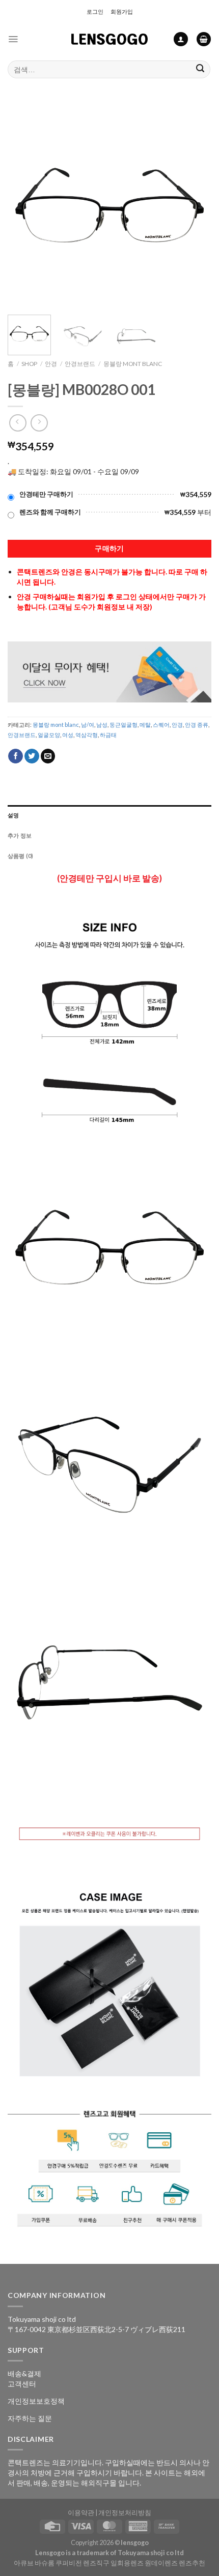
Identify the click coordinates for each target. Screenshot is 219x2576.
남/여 (88, 725)
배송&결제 (24, 2373)
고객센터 (22, 2384)
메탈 (145, 725)
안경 (51, 364)
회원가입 (122, 11)
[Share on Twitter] (32, 756)
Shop (29, 364)
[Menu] (13, 39)
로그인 (95, 11)
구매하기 (109, 548)
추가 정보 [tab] (20, 835)
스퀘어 (161, 725)
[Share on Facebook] (16, 756)
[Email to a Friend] (48, 756)
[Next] (195, 205)
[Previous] (24, 205)
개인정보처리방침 (125, 2513)
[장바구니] (204, 39)
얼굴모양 (49, 735)
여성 (68, 735)
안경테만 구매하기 (46, 494)
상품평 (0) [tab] (21, 856)
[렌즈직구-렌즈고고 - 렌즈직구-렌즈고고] (109, 39)
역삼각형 (87, 735)
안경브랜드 (80, 364)
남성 (102, 725)
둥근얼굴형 (124, 725)
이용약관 (81, 2513)
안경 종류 (197, 725)
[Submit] (200, 69)
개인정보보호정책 (36, 2401)
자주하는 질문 (30, 2418)
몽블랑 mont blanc (133, 364)
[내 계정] (181, 39)
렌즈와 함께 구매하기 (50, 512)
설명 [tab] (13, 815)
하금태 (108, 735)
